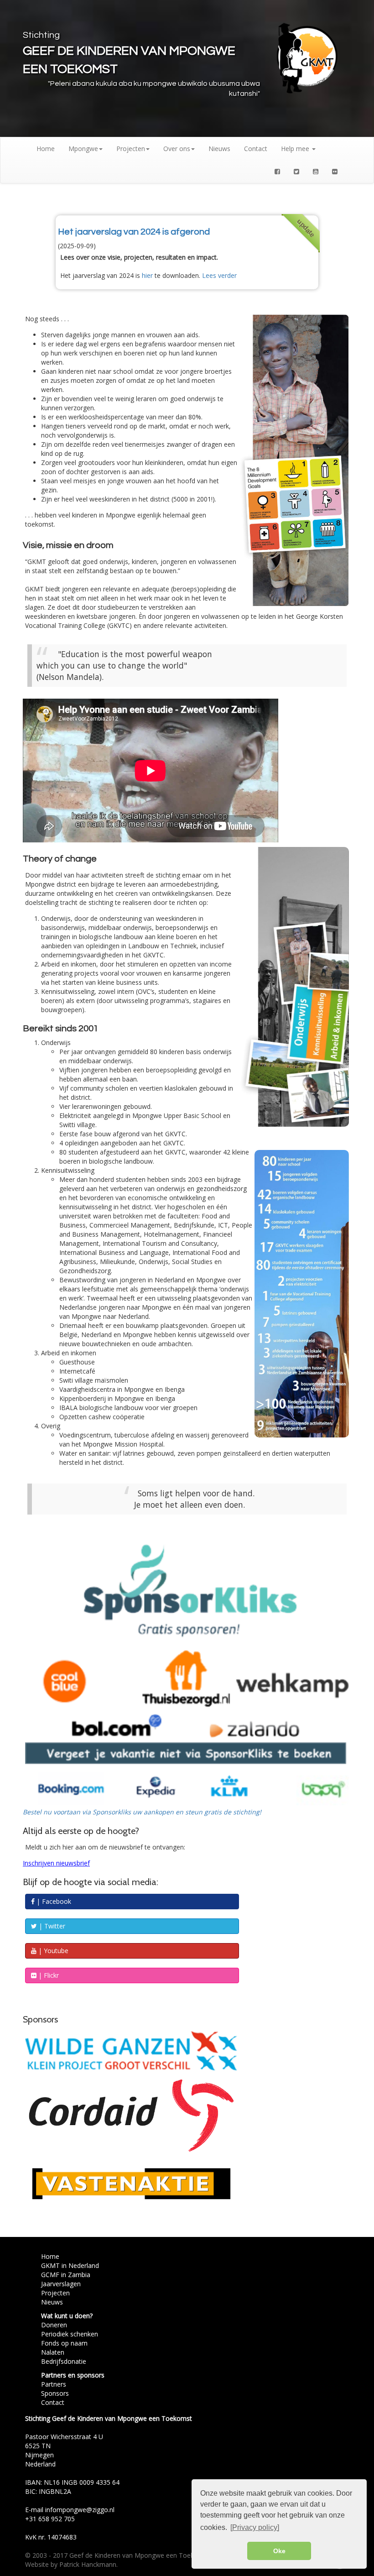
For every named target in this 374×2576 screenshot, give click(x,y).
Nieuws (219, 149)
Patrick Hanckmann (88, 2564)
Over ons (177, 149)
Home (46, 149)
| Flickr (48, 1975)
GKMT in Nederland (70, 2265)
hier (147, 275)
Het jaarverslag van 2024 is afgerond (134, 232)
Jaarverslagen (61, 2284)
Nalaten (53, 2352)
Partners (54, 2384)
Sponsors (55, 2393)
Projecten (131, 149)
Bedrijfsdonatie (64, 2361)
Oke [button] (279, 2551)
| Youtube (52, 1951)
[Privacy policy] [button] (255, 2527)
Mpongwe (83, 149)
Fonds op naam (64, 2343)
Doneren (54, 2325)
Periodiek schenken (70, 2334)
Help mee (296, 149)
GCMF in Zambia (66, 2275)
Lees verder (219, 275)
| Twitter (51, 1926)
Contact (256, 149)
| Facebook (53, 1901)
